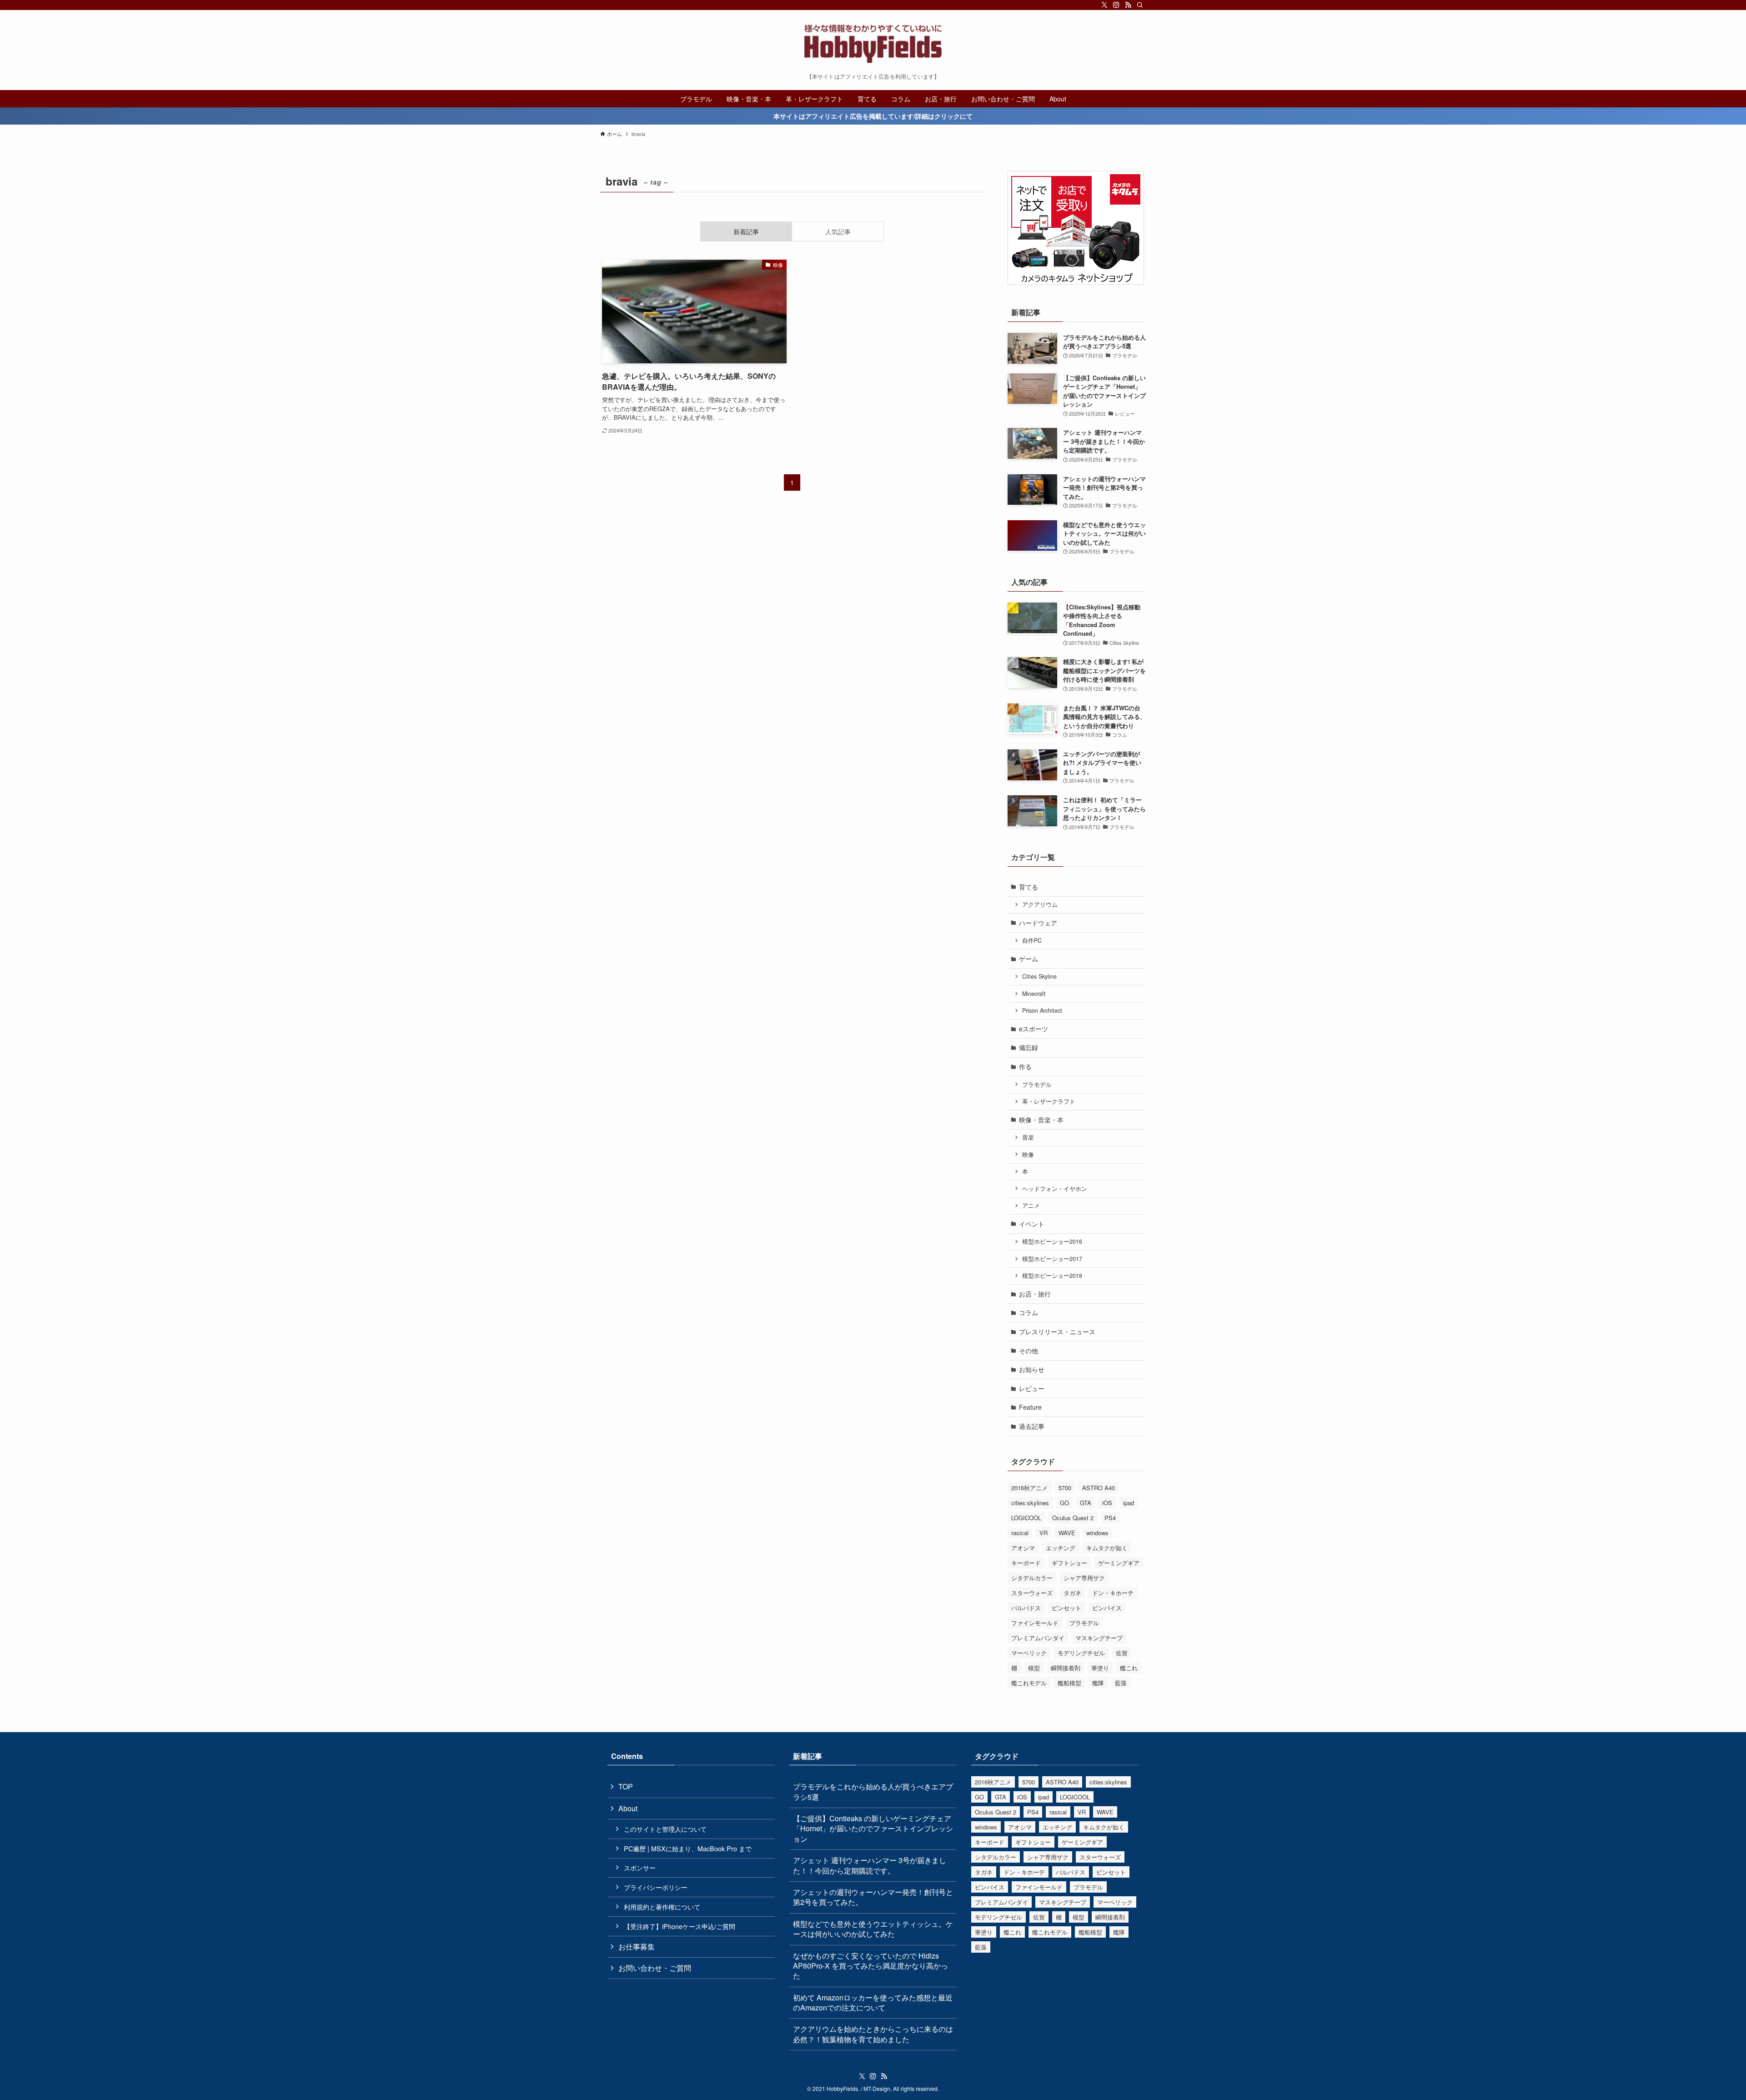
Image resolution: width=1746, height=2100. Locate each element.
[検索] (1140, 5)
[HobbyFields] (873, 44)
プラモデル (1037, 1085)
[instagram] (1116, 5)
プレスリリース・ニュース (1057, 1331)
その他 (1029, 1351)
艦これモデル (1029, 1683)
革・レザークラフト (1049, 1101)
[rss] (1128, 5)
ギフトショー (1069, 1563)
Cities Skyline (1039, 976)
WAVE (1067, 1533)
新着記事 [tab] (746, 231)
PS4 (1110, 1518)
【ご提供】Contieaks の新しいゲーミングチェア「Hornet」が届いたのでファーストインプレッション (873, 1829)
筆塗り (1100, 1668)
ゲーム (1029, 959)
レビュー (1032, 1388)
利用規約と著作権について (662, 1907)
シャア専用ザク (1084, 1578)
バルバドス (1026, 1608)
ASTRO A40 (1099, 1488)
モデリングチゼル (1081, 1653)
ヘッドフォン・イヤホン (1055, 1189)
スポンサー (640, 1867)
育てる (1029, 887)
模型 (1034, 1668)
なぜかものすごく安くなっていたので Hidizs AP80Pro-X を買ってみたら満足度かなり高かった (870, 1966)
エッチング (1061, 1548)
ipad (1129, 1503)
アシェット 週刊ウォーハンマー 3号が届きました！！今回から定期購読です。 (870, 1865)
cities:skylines (1030, 1503)
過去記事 (1032, 1426)
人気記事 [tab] (838, 231)
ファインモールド (1035, 1623)
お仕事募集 (637, 1947)
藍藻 (1121, 1683)
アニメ (1031, 1206)
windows (1097, 1533)
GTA (1086, 1503)
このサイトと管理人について (665, 1829)
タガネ (1072, 1593)
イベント (1032, 1224)
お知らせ (1032, 1369)
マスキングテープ (1099, 1638)
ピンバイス (1107, 1608)
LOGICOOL (1026, 1518)
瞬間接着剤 (1066, 1668)
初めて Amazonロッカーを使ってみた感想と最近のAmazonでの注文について (873, 2002)
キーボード (1026, 1563)
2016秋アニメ (1029, 1488)
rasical (1020, 1533)
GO (1064, 1503)
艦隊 (1098, 1683)
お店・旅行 (1035, 1294)
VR (1044, 1533)
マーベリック (1029, 1653)
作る (1025, 1066)
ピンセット (1066, 1608)
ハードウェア (1038, 923)
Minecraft (1034, 994)
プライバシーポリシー (656, 1887)
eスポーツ (1034, 1029)
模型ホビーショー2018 (1052, 1276)
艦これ (1129, 1668)
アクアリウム (1040, 904)
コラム (1029, 1312)
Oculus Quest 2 (1073, 1518)
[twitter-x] (1104, 5)
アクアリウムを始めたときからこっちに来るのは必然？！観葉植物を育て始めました (873, 2034)
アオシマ (1023, 1548)
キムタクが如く (1107, 1548)
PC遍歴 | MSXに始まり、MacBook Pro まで (688, 1848)
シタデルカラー (1032, 1578)
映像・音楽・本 (1041, 1120)
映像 (1028, 1155)
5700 (1065, 1488)
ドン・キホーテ (1113, 1593)
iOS (1107, 1503)
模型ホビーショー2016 (1052, 1241)
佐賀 (1122, 1653)
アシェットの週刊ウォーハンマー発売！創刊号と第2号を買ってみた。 (873, 1897)
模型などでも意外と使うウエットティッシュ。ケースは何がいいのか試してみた (873, 1929)
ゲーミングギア (1119, 1563)
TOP (626, 1786)
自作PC (1032, 940)
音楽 (1028, 1137)
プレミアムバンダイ (1038, 1638)
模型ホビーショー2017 (1052, 1259)
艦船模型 (1069, 1683)
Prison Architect (1042, 1010)
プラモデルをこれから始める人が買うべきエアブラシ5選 (873, 1791)
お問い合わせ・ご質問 (655, 1968)
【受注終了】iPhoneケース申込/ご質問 (680, 1926)
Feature (1030, 1407)
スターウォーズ (1032, 1593)
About (628, 1808)
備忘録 (1029, 1047)
